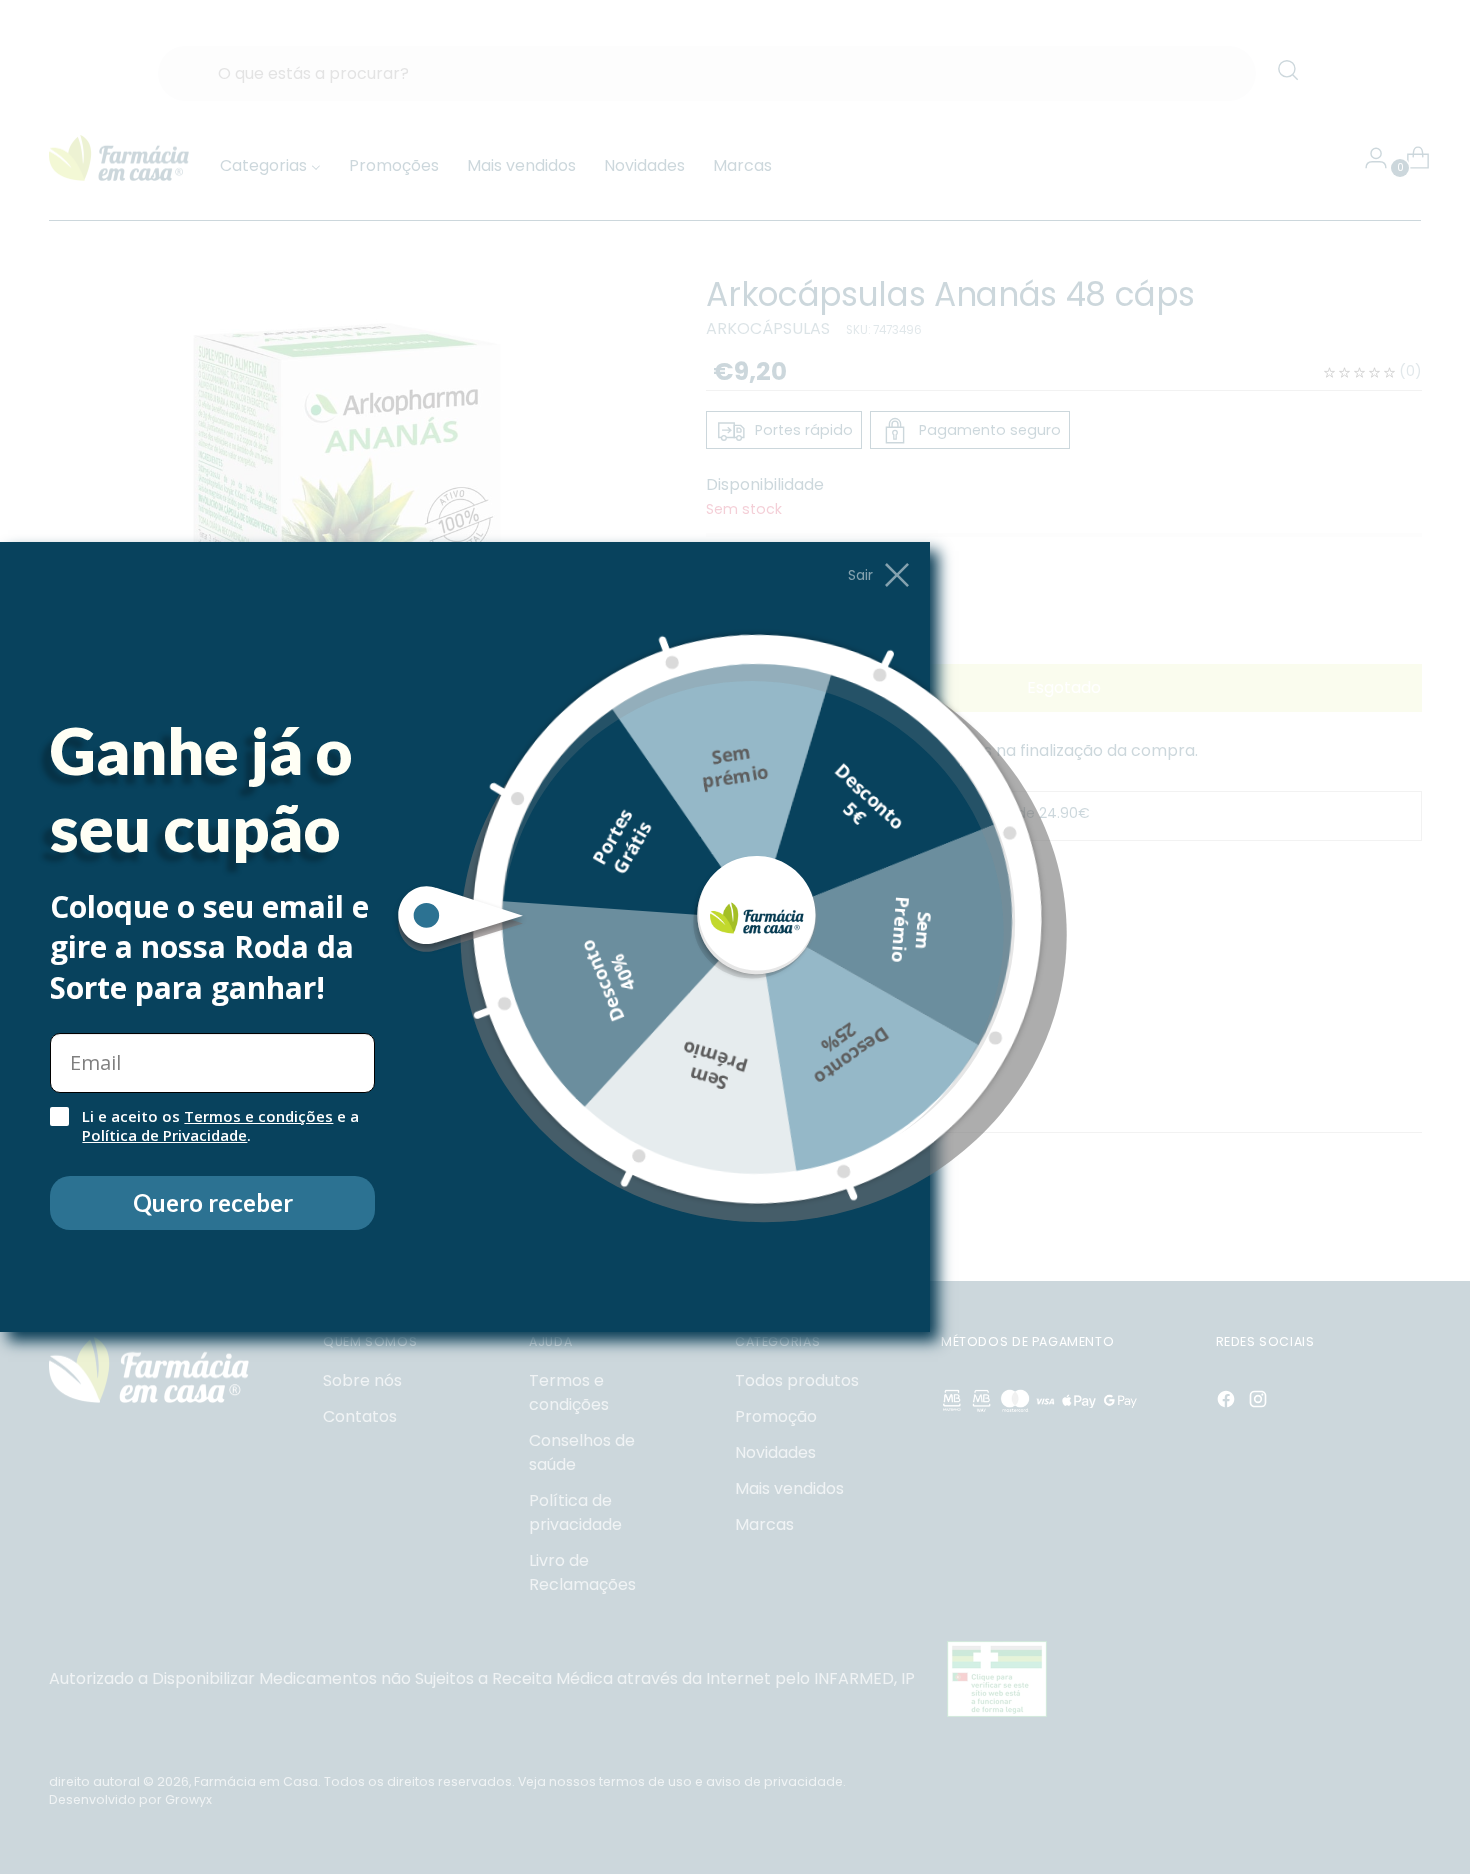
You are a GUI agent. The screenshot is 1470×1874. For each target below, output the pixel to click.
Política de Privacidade (164, 1135)
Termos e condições (258, 1116)
